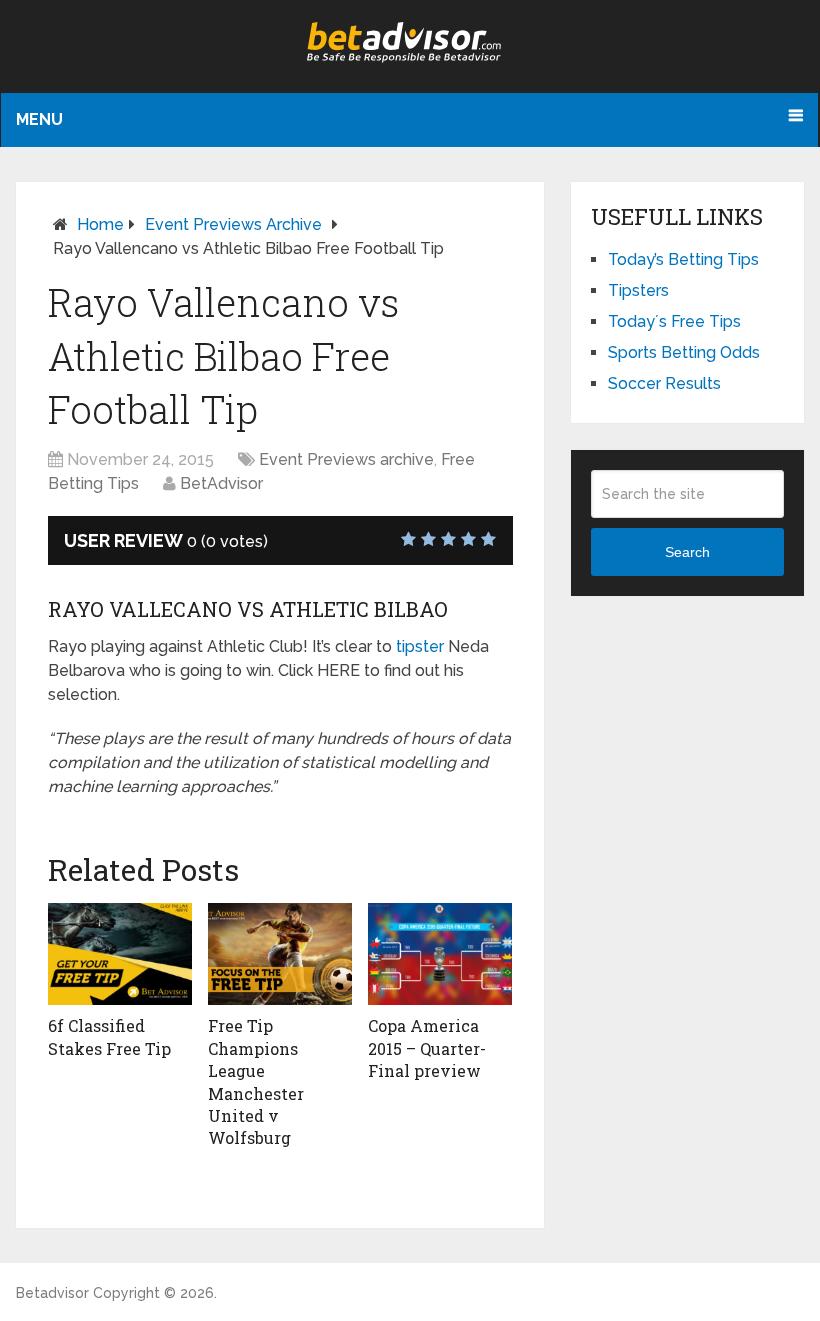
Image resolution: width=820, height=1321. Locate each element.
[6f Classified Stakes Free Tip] (120, 954)
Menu (39, 119)
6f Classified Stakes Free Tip (109, 1036)
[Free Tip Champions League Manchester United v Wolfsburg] (280, 954)
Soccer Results (664, 383)
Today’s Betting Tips (683, 259)
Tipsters (638, 290)
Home (100, 224)
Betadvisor (52, 1293)
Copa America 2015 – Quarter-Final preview (427, 1048)
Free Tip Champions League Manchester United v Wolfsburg (256, 1081)
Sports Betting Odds (684, 352)
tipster (420, 646)
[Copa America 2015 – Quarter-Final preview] (440, 954)
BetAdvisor (221, 483)
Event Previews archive (233, 224)
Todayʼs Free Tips (674, 321)
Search (687, 552)
